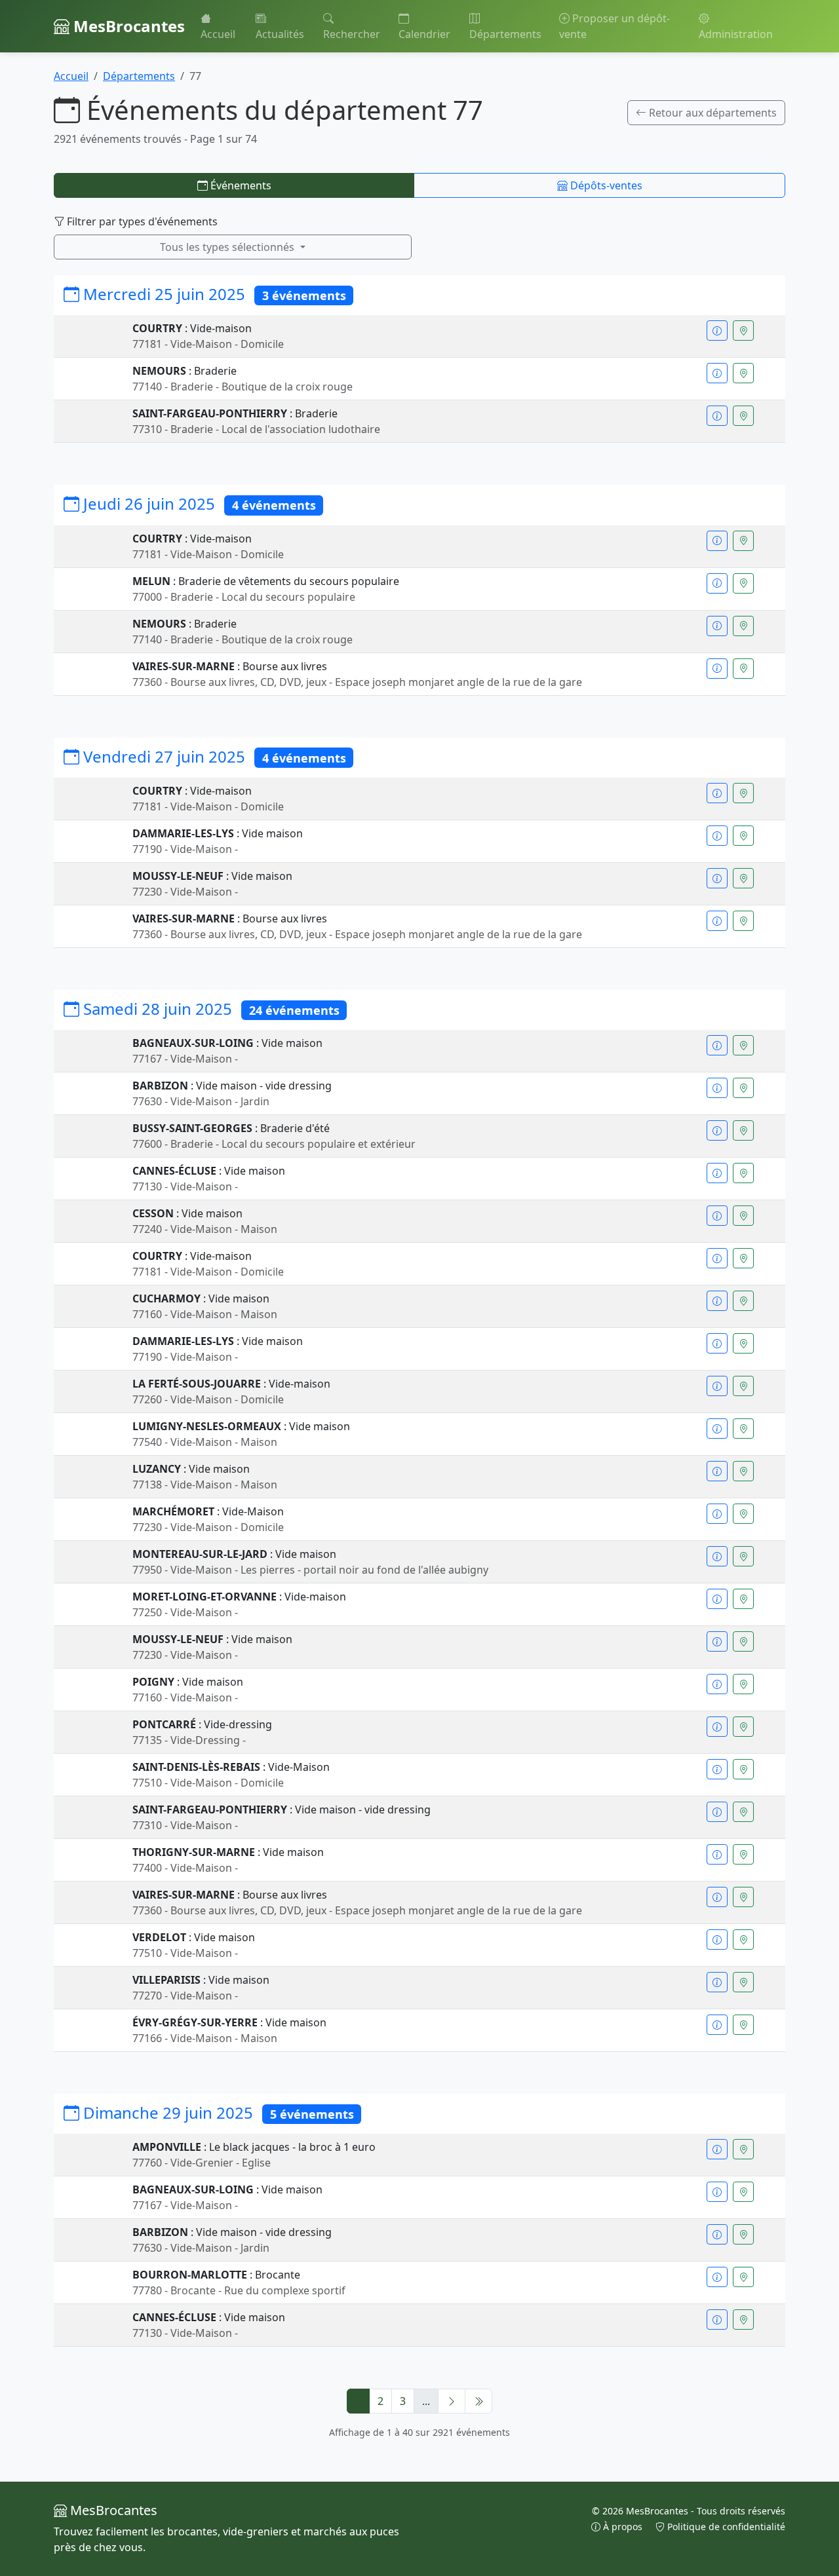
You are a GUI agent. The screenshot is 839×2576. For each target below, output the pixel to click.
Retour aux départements (712, 113)
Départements (505, 34)
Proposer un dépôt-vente (615, 26)
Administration (736, 34)
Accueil (218, 34)
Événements (240, 185)
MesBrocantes (127, 26)
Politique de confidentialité (725, 2527)
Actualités (280, 34)
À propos (623, 2527)
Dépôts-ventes (605, 185)
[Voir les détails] (717, 331)
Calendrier (424, 34)
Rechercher (352, 34)
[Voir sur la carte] (743, 331)
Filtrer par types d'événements (141, 221)
